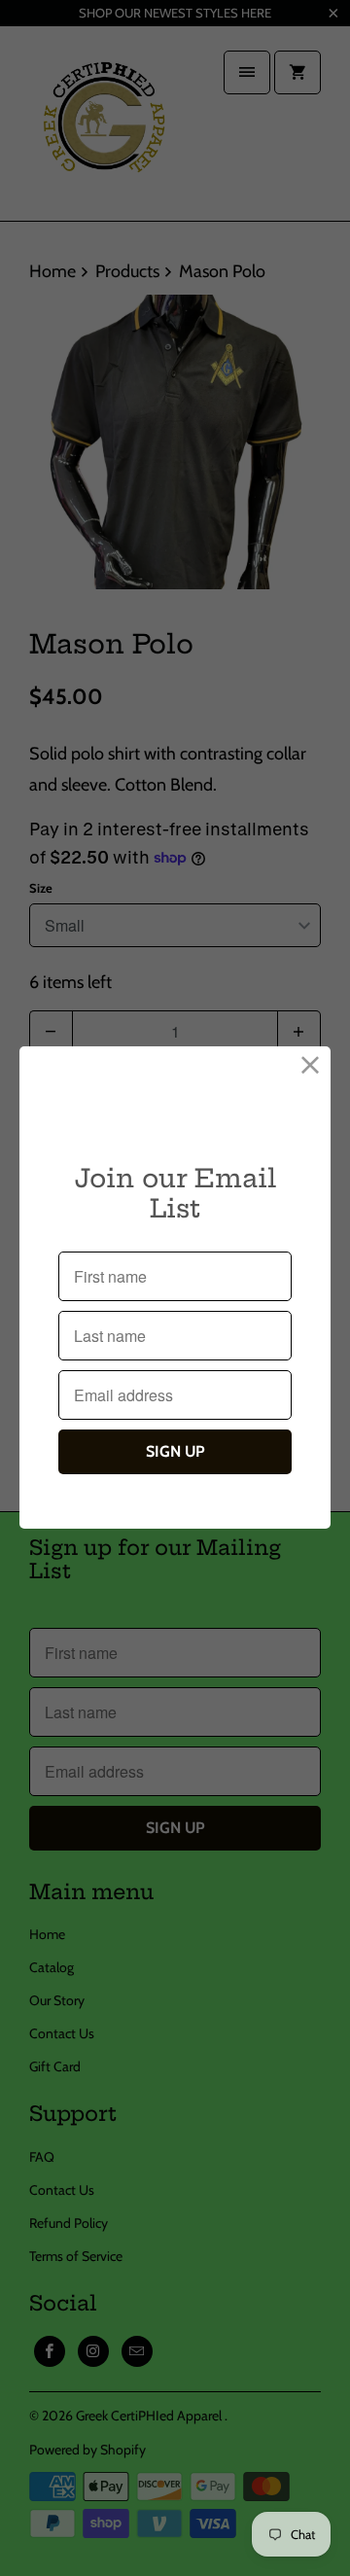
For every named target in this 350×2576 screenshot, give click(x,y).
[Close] (311, 1066)
